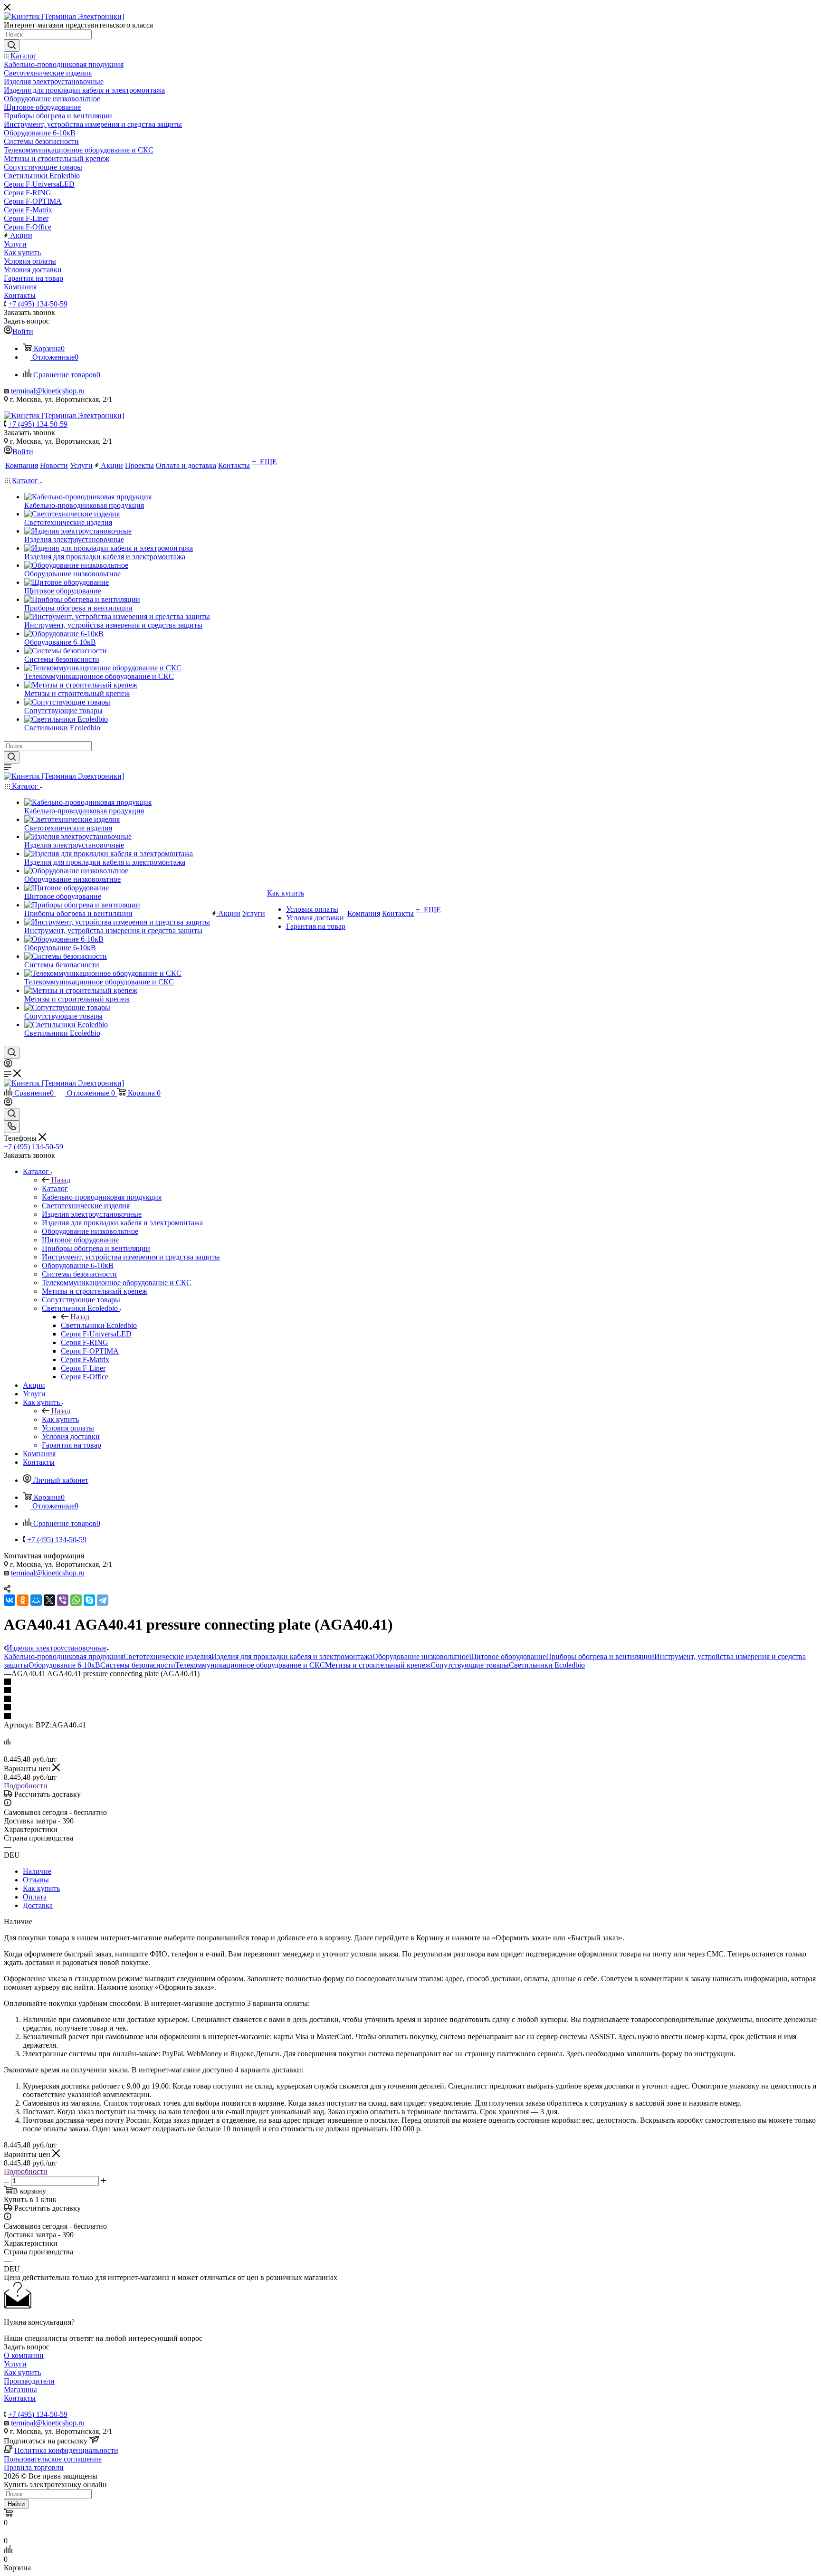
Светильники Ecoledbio (99, 1325)
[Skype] (89, 1600)
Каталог (55, 1188)
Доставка (38, 1905)
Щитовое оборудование (507, 1656)
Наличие (37, 1871)
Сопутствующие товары (470, 1665)
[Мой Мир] (36, 1600)
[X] (49, 1600)
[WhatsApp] (76, 1600)
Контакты (20, 2398)
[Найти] (12, 46)
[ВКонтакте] (10, 1600)
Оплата (35, 1897)
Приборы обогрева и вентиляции (600, 1656)
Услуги (15, 2364)
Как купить (60, 1419)
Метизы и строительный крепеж (378, 1665)
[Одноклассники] (23, 1600)
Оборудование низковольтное (421, 1656)
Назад (61, 1180)
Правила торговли (34, 2467)
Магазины (20, 2390)
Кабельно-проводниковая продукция (64, 1656)
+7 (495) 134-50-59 (38, 304)
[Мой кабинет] (8, 1065)
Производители (29, 2381)
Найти (16, 2504)
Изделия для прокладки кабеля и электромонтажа (292, 1656)
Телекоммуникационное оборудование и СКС (250, 1665)
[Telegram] (103, 1600)
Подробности (26, 1786)
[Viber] (63, 1600)
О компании (24, 2355)
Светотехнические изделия (167, 1656)
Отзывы (36, 1880)
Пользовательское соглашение (53, 2459)
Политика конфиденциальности (66, 2450)
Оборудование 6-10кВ (64, 1665)
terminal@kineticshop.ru (48, 391)
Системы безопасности (138, 1665)
